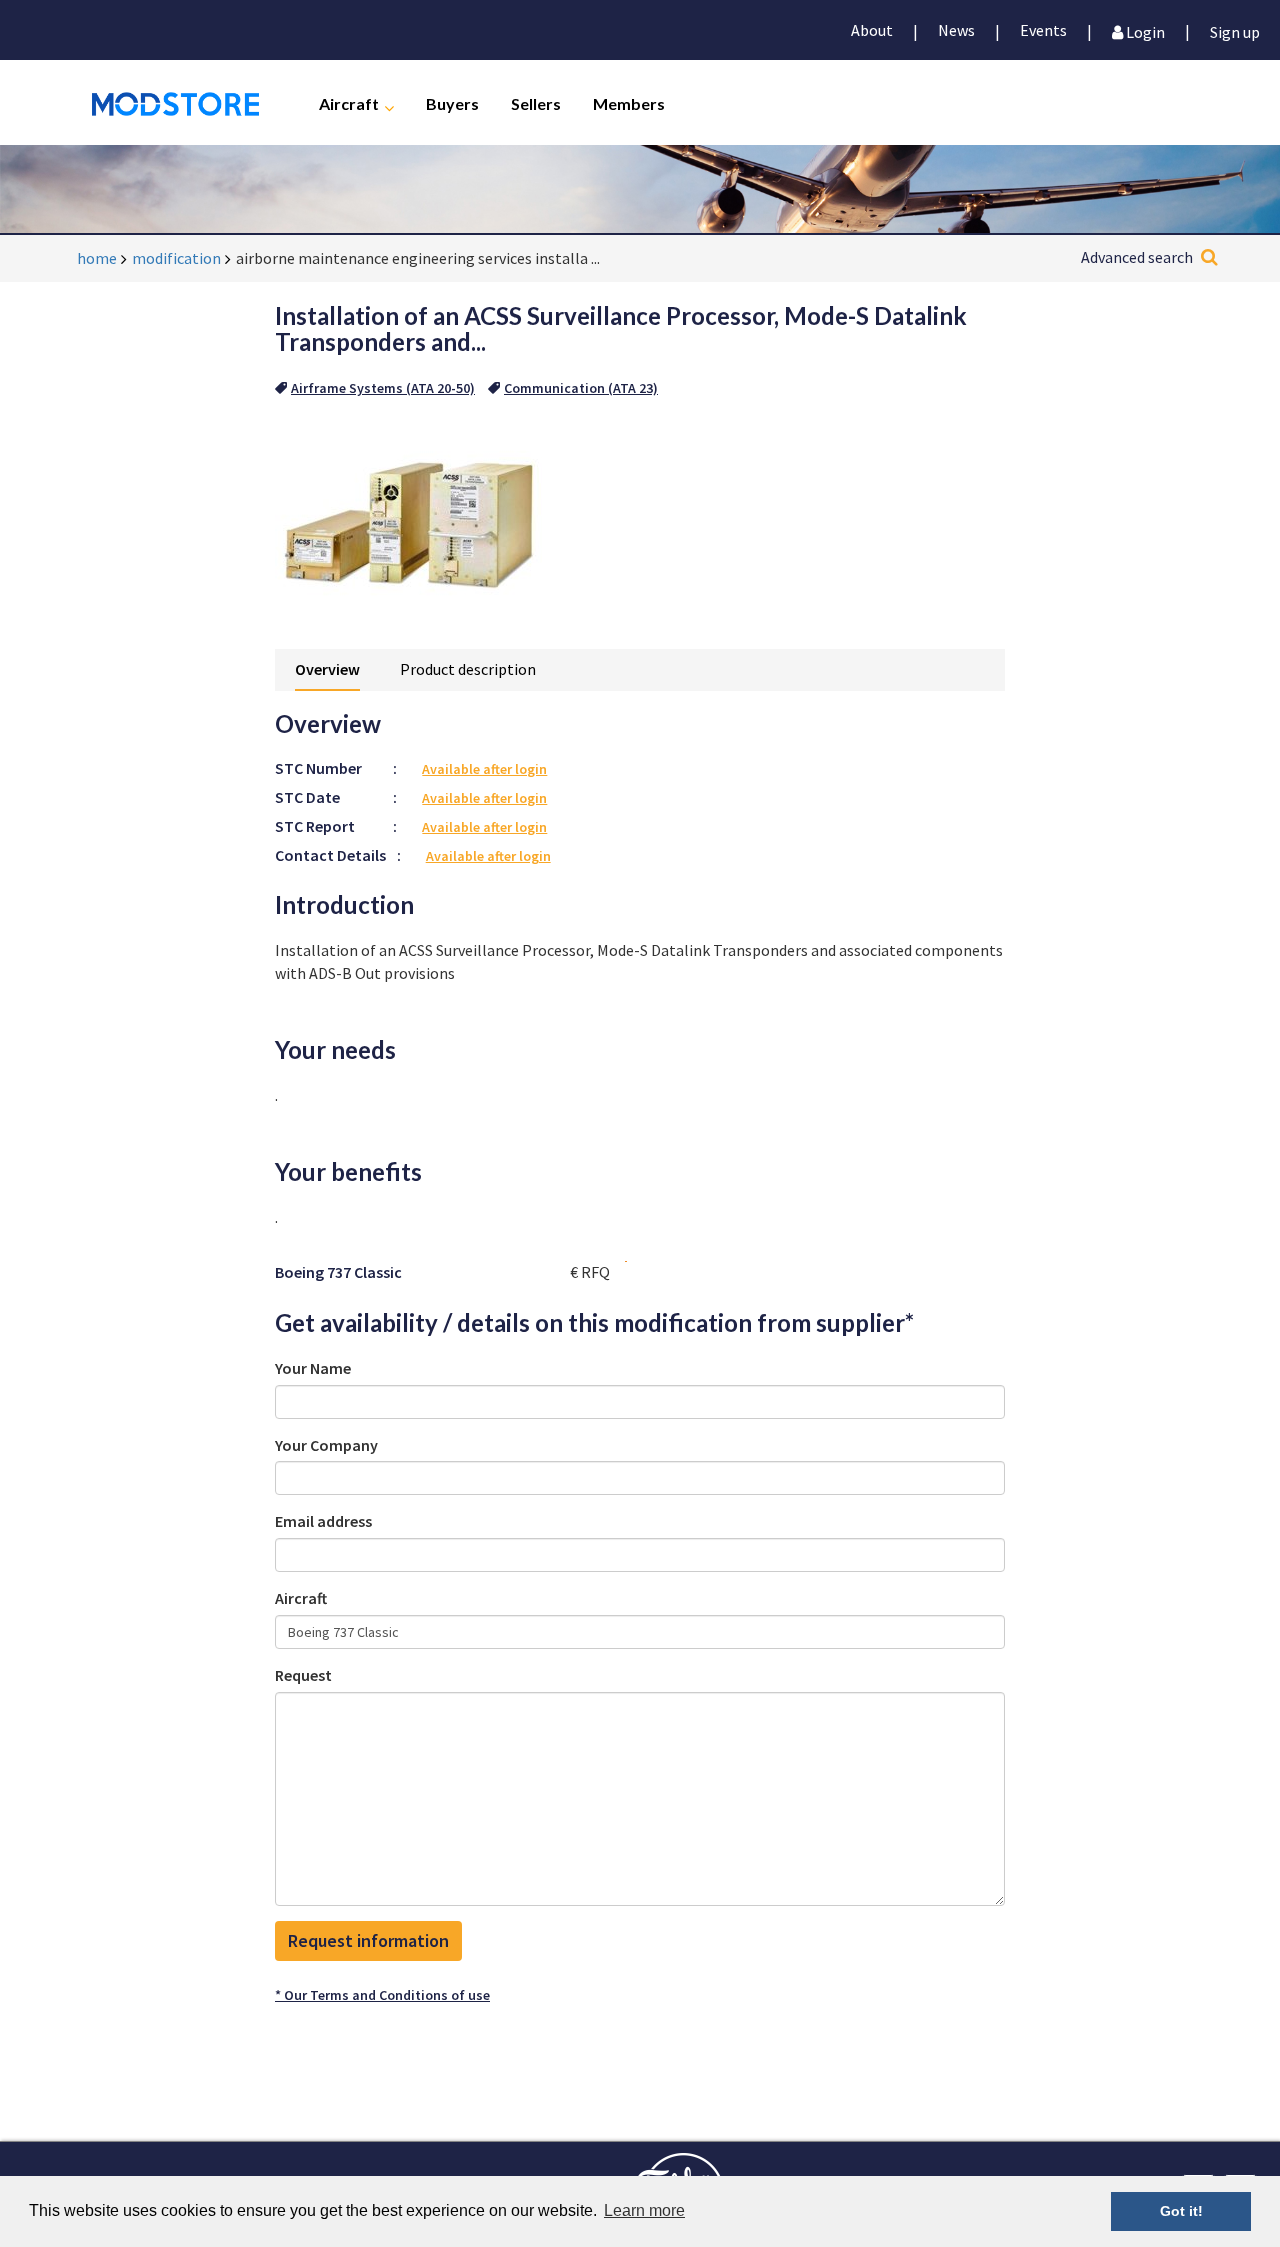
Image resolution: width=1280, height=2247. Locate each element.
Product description (468, 669)
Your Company (326, 1445)
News (956, 30)
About (872, 30)
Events (1043, 30)
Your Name (313, 1368)
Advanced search (1137, 257)
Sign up (1235, 30)
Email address (323, 1521)
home (97, 258)
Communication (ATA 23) (581, 388)
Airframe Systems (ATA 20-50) (383, 388)
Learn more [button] (644, 2210)
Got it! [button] (1181, 2211)
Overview (327, 669)
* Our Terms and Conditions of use (382, 1995)
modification (176, 258)
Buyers (452, 102)
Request (303, 1675)
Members (629, 102)
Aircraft (349, 102)
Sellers (536, 102)
